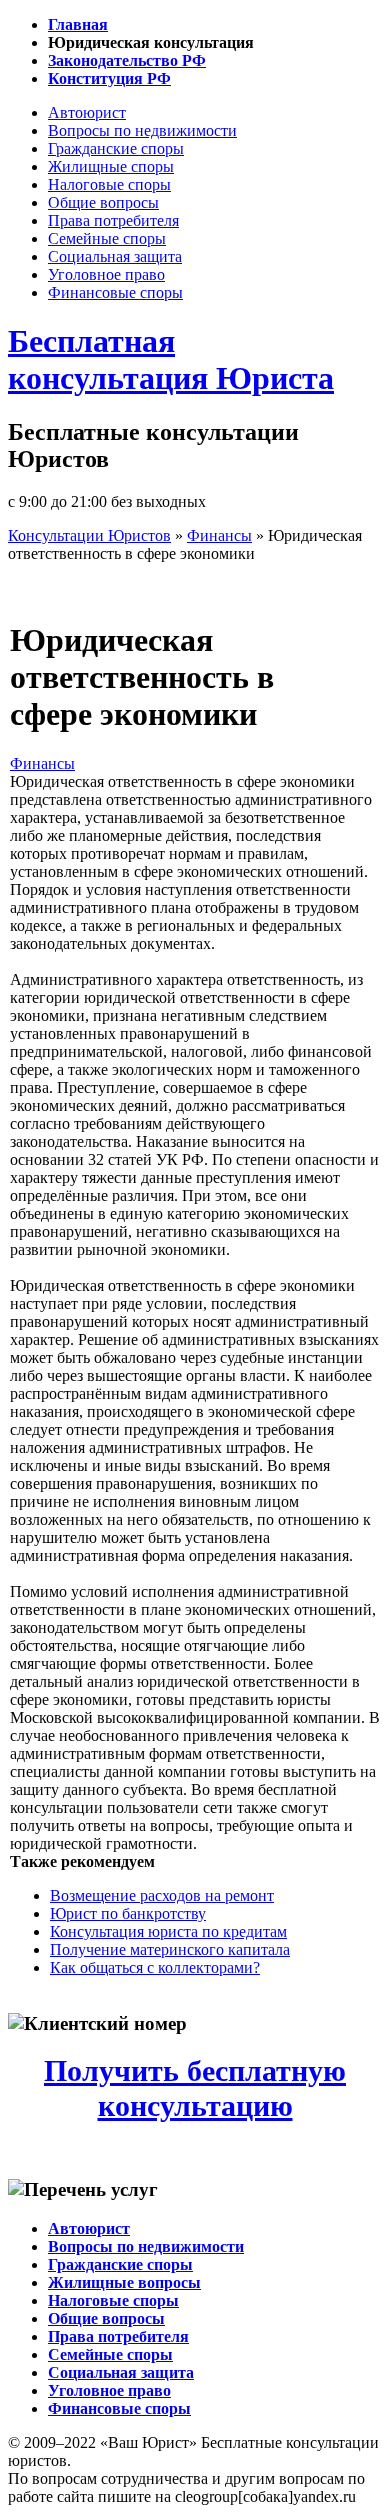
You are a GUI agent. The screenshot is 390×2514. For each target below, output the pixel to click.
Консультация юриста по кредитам (168, 1931)
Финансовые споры (115, 292)
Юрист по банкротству (128, 1913)
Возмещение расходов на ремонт (162, 1895)
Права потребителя (113, 220)
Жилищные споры (111, 166)
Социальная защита (115, 256)
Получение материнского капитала (170, 1949)
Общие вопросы (103, 202)
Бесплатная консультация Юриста (171, 359)
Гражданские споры (116, 148)
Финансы (42, 763)
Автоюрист (87, 112)
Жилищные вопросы (124, 2282)
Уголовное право (106, 274)
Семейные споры (107, 238)
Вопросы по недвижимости (142, 130)
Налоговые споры (109, 184)
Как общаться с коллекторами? (155, 1967)
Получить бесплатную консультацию (195, 2088)
